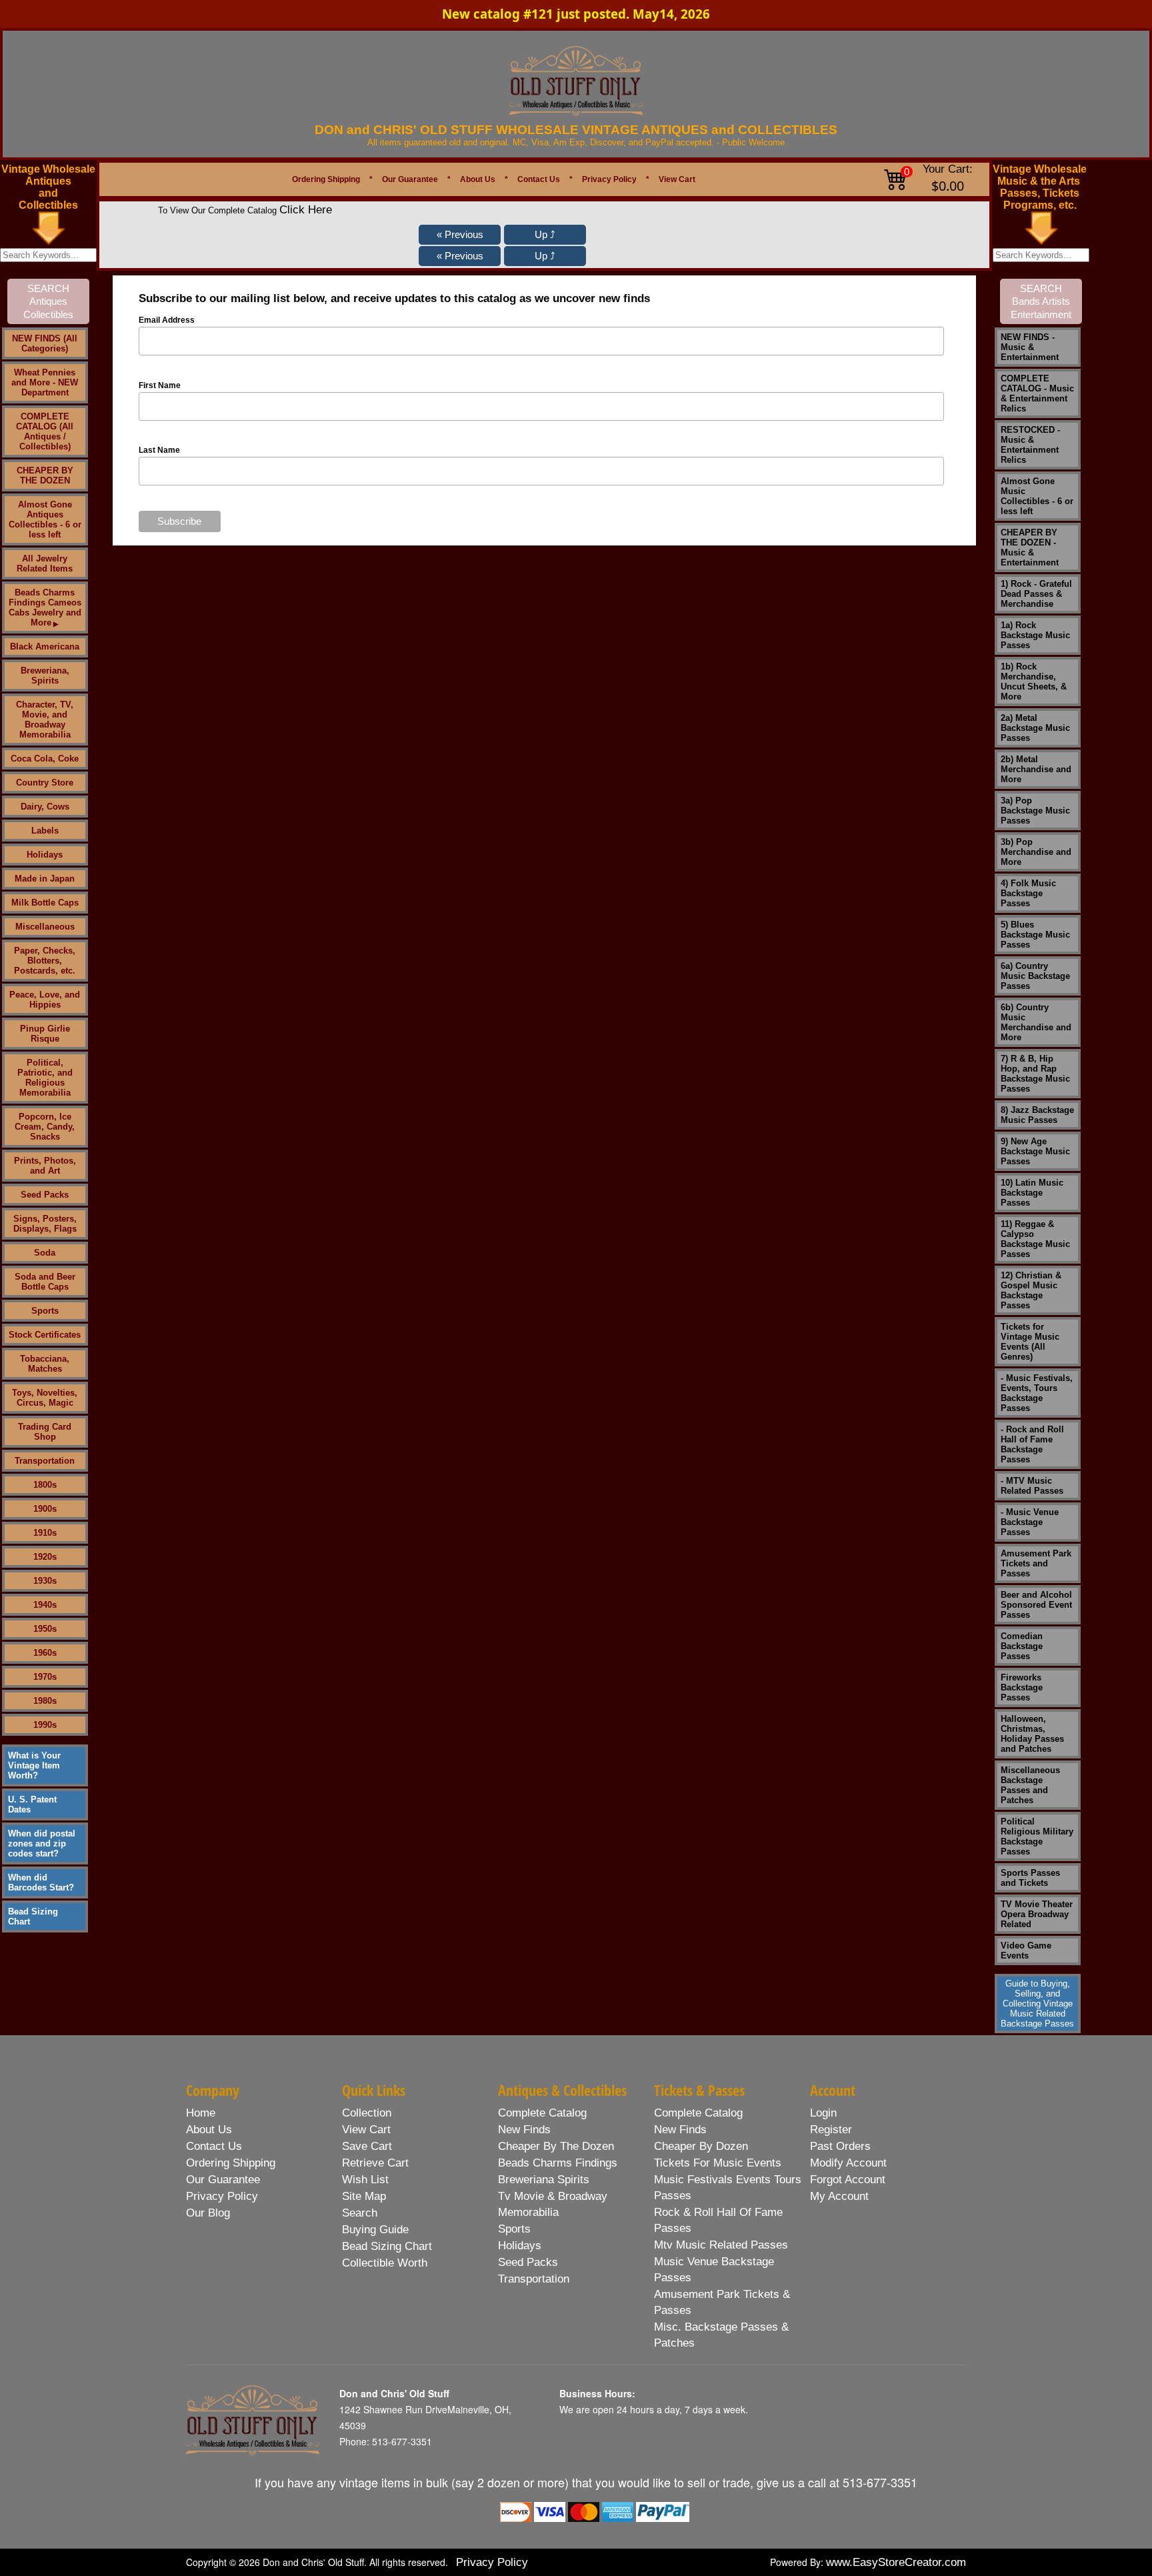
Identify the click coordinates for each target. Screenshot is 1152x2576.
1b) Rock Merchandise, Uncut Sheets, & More (1034, 682)
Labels (45, 831)
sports (514, 2229)
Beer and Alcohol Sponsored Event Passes (1036, 1605)
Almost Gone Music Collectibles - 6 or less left (1037, 496)
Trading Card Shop (45, 1432)
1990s (45, 1725)
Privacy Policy (609, 179)
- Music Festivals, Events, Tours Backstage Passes (1037, 1393)
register (831, 2130)
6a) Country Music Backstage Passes (1035, 976)
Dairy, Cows (45, 807)
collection (367, 2113)
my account (839, 2196)
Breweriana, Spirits (45, 676)
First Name (160, 385)
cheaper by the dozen (556, 2146)
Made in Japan (45, 879)
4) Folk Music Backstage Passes (1028, 893)
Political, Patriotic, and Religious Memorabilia (45, 1078)
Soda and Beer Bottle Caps (45, 1282)
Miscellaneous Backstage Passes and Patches (1030, 1785)
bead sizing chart (387, 2246)
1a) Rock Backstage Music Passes (1035, 635)
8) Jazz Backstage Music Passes (1037, 1115)
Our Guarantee (410, 179)
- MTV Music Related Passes (1032, 1486)
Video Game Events (1026, 1951)
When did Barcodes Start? (41, 1882)
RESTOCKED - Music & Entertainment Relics (1030, 445)
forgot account (848, 2180)
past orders (840, 2146)
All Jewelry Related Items (45, 563)
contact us (214, 2146)
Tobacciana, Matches (45, 1364)
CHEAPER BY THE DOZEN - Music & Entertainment (1030, 547)
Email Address (167, 320)
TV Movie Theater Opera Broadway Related (1037, 1914)
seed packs (528, 2262)
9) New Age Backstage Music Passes (1035, 1151)
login (823, 2113)
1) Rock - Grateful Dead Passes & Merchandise (1036, 594)
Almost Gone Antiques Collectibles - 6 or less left (45, 519)
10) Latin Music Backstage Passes (1032, 1193)
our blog (208, 2213)
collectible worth (385, 2263)
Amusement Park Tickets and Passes (1036, 1563)
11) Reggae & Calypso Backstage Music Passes (1035, 1239)
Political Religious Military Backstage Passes (1037, 1836)
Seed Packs (45, 1195)
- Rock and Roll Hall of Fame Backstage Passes (1032, 1444)
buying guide (375, 2230)
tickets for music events (718, 2163)
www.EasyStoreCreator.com (896, 2562)
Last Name (159, 450)
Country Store (45, 783)
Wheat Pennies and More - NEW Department (45, 382)
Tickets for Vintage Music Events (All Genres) (1030, 1342)
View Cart (677, 179)
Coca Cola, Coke (45, 759)
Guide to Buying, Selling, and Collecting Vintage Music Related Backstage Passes (1037, 2004)
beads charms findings (558, 2163)
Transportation (45, 1461)
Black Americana (45, 647)
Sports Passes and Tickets (1030, 1878)
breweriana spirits (544, 2180)
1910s (45, 1533)
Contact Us (539, 179)
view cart (366, 2130)
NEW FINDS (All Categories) (45, 343)
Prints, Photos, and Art (45, 1166)
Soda (45, 1253)
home (201, 2113)
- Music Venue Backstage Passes (1030, 1522)
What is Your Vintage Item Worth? (34, 1765)
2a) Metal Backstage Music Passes (1035, 728)
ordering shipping (231, 2163)
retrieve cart (375, 2163)
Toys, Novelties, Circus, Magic (45, 1398)
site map (364, 2196)
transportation (534, 2279)
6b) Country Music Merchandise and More (1036, 1022)
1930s (45, 1581)
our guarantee (223, 2180)
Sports (45, 1311)
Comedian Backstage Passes (1022, 1646)
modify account (848, 2163)
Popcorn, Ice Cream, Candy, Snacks (45, 1127)
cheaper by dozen (701, 2146)
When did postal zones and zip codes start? (42, 1843)
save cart (367, 2146)
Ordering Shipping (326, 179)
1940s (45, 1605)
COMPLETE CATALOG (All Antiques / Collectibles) (45, 431)
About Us (478, 179)
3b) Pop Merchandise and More (1036, 852)
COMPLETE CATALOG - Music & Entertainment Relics (1037, 393)
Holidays (45, 855)
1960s (45, 1653)
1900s (45, 1509)
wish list (365, 2180)
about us (209, 2130)
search (360, 2213)
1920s (45, 1557)
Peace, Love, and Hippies (45, 1000)
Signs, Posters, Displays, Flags (45, 1224)
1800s (45, 1485)
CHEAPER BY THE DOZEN (45, 475)
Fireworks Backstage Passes (1022, 1687)
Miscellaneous (45, 927)
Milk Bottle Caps (45, 903)
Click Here (306, 210)
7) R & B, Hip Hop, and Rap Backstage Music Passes (1035, 1074)
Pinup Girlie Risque (45, 1034)
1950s (45, 1629)
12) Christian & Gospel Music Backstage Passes (1031, 1290)
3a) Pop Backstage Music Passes (1035, 811)
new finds (524, 2130)
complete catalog (542, 2113)
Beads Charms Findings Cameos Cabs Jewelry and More (45, 607)
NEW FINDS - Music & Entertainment (1030, 347)
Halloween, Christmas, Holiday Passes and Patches (1032, 1734)
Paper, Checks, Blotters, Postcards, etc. (45, 961)
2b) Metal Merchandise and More (1036, 769)
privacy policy (222, 2196)
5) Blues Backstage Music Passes (1035, 935)
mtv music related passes (721, 2245)
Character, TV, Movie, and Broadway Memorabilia (45, 720)
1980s (45, 1701)
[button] (460, 235)
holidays (520, 2246)
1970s (45, 1677)
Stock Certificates (45, 1335)
